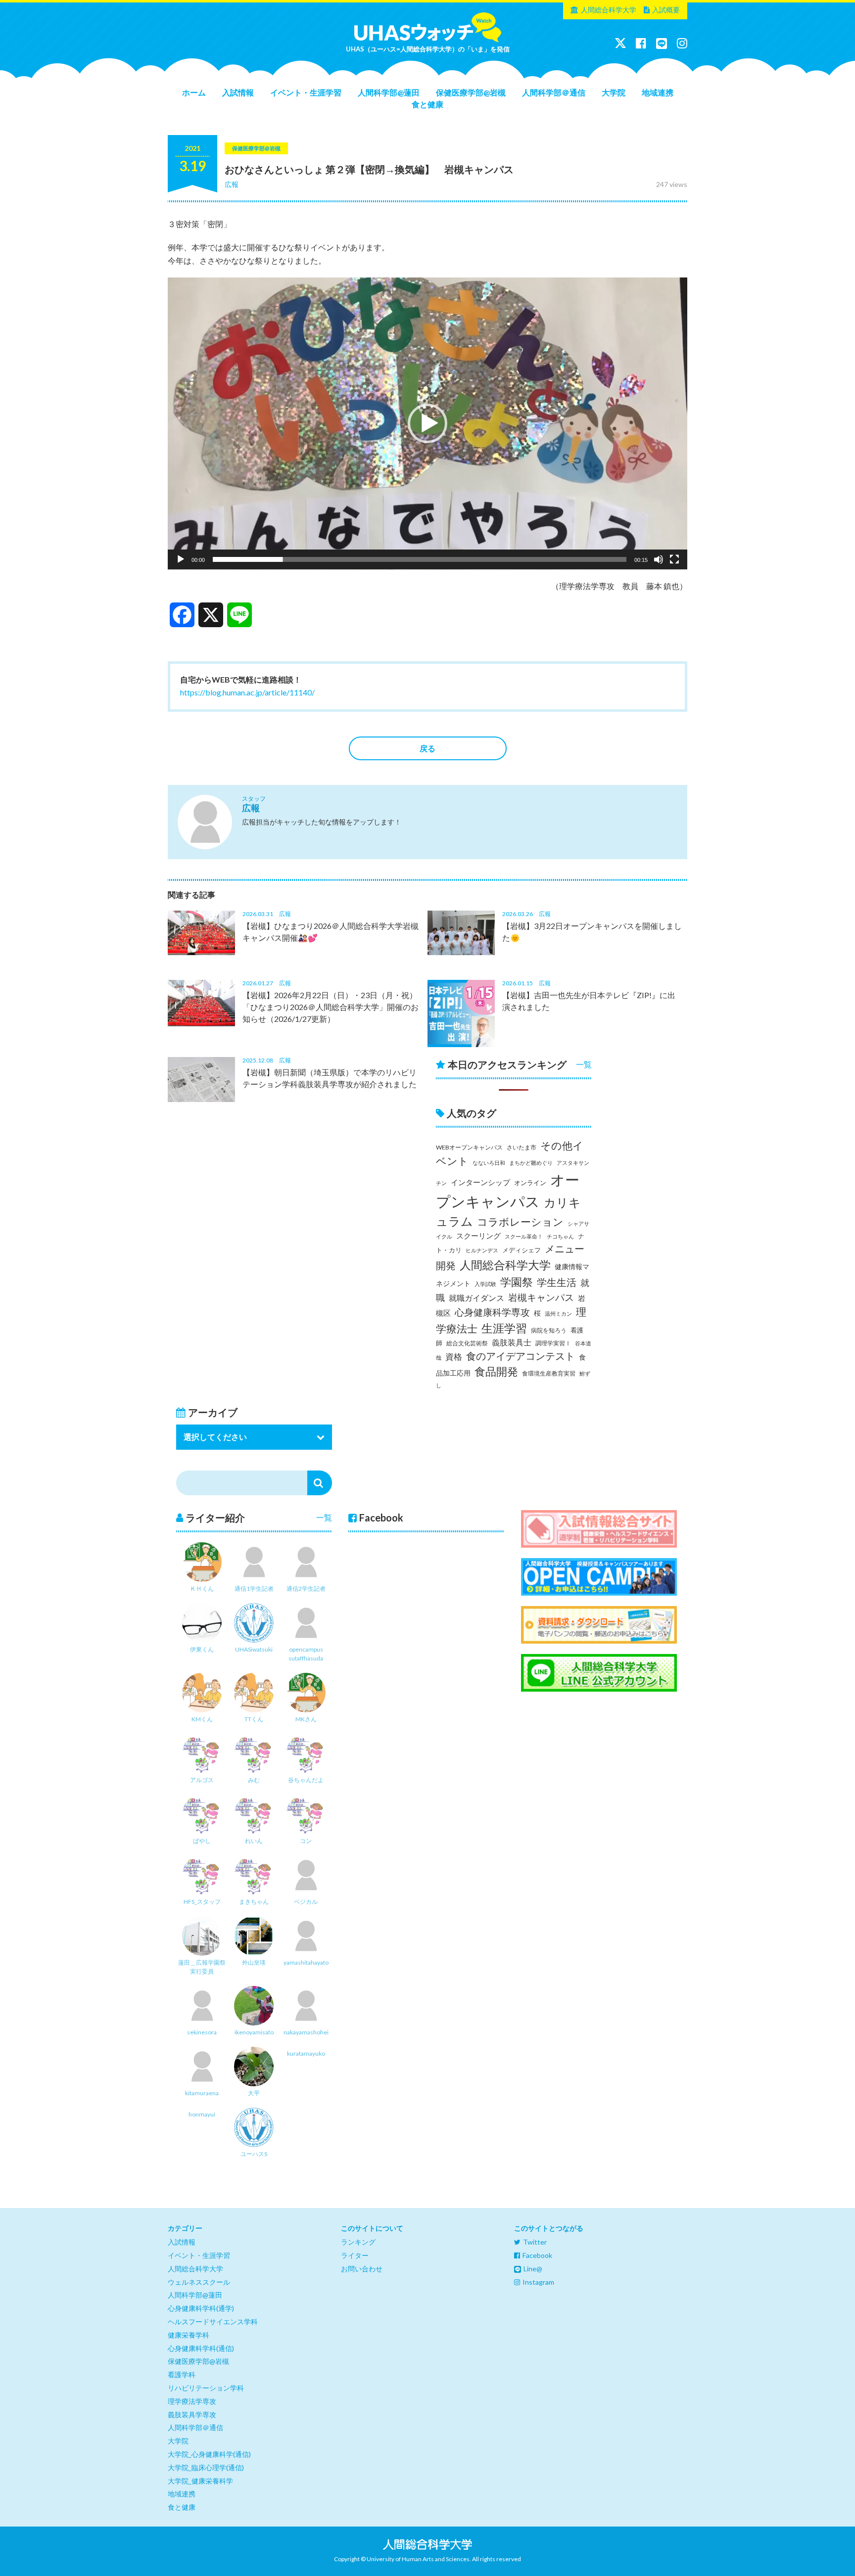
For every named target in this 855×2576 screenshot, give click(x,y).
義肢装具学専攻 (192, 2415)
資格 (454, 1357)
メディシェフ (522, 1250)
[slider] (420, 559)
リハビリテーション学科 (206, 2388)
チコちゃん (560, 1236)
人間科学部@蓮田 (389, 92)
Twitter (535, 2242)
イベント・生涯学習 (306, 92)
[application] (427, 424)
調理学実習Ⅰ (553, 1343)
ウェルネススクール (199, 2282)
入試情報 (238, 92)
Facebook (537, 2255)
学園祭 (517, 1282)
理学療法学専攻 (192, 2401)
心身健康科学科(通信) (201, 2348)
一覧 (584, 1064)
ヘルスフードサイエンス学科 (213, 2322)
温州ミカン (558, 1313)
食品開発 (496, 1371)
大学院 (614, 92)
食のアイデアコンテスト (521, 1356)
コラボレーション (520, 1222)
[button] (427, 423)
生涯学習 (504, 1328)
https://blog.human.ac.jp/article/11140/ (247, 692)
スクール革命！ (524, 1236)
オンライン (530, 1183)
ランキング (358, 2242)
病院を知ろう (549, 1330)
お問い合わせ (362, 2269)
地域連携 (658, 92)
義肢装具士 (512, 1342)
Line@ (533, 2269)
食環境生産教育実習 (549, 1373)
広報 (232, 184)
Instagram (538, 2282)
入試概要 (666, 10)
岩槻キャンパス (541, 1297)
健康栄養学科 (189, 2335)
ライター (355, 2255)
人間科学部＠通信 (554, 92)
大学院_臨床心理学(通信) (206, 2467)
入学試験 (485, 1284)
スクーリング (478, 1236)
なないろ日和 (489, 1163)
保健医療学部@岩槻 (471, 92)
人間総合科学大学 (609, 10)
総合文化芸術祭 (467, 1343)
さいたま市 (522, 1147)
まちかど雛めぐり (531, 1163)
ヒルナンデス (482, 1250)
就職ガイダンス (476, 1298)
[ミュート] (659, 559)
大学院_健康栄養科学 (200, 2481)
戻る (427, 748)
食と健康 (427, 104)
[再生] (181, 559)
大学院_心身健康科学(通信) (209, 2454)
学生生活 (557, 1282)
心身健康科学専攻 (492, 1312)
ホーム (194, 92)
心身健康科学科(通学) (201, 2308)
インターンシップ (480, 1182)
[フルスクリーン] (674, 559)
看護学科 (182, 2374)
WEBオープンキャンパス (469, 1147)
